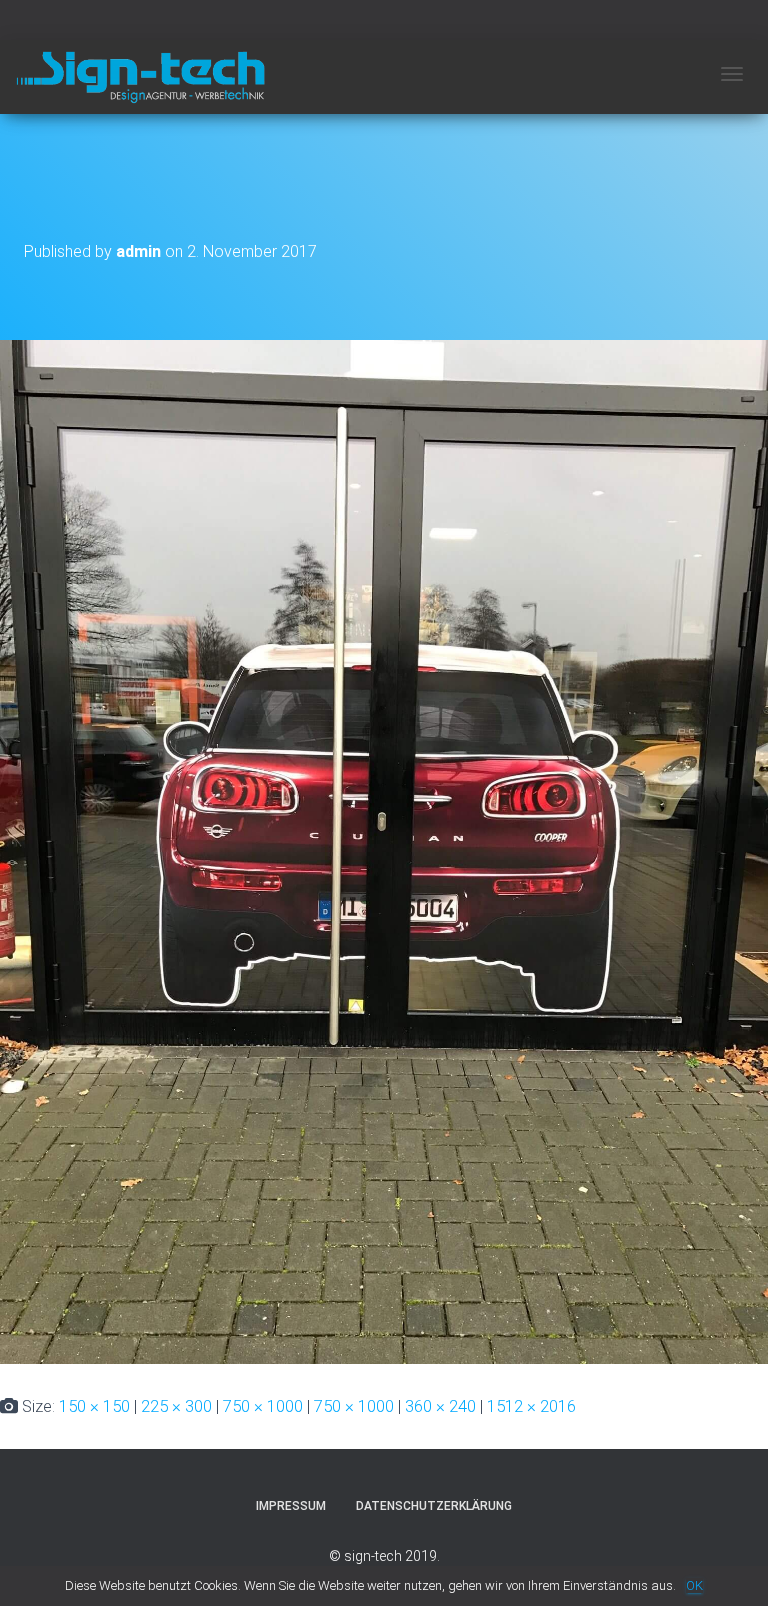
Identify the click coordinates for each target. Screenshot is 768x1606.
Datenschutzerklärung (434, 1506)
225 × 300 (176, 1406)
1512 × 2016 (531, 1406)
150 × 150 (94, 1406)
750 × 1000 (263, 1406)
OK (694, 1585)
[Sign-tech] (140, 77)
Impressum (291, 1506)
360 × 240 (440, 1406)
